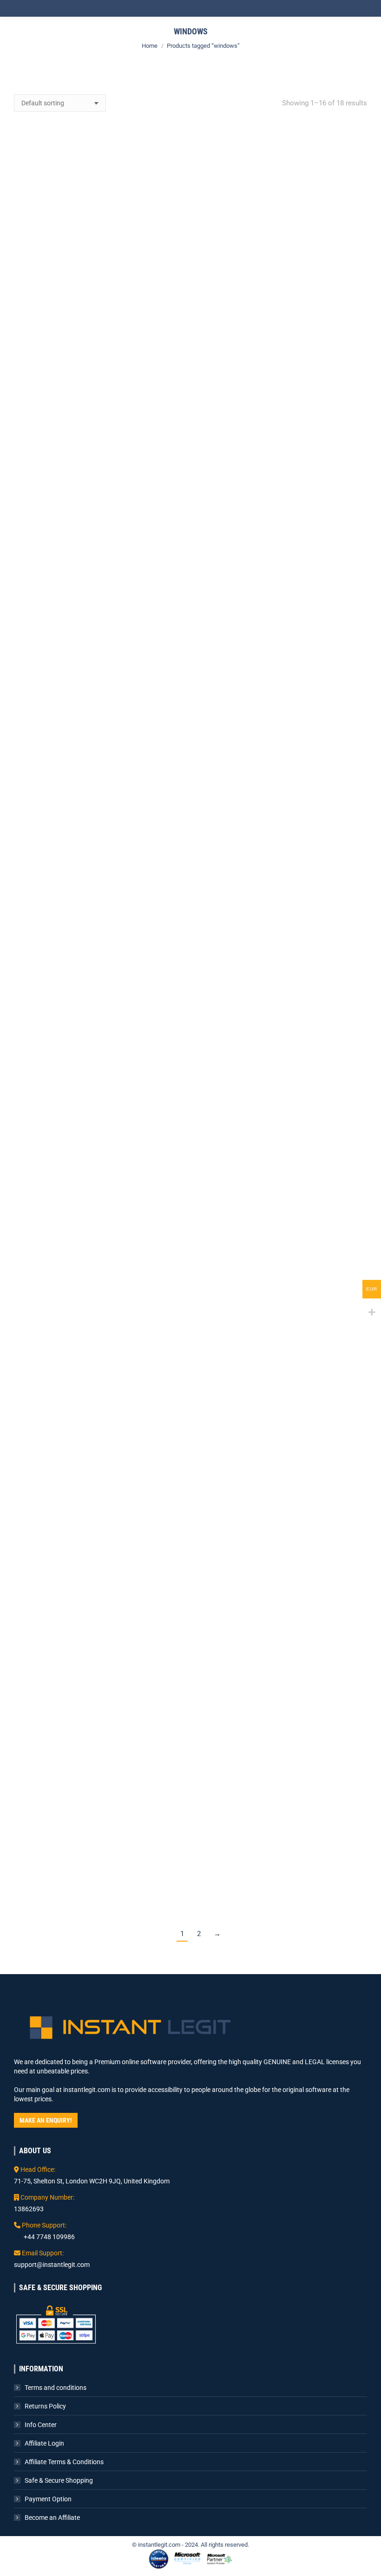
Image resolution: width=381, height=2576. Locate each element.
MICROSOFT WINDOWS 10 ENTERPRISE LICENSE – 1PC (282, 307)
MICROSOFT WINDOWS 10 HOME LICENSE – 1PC (99, 541)
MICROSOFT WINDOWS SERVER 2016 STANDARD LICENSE (282, 1220)
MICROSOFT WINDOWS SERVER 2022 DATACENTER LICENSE (99, 1860)
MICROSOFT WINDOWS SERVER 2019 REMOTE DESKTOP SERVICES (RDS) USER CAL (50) (99, 1600)
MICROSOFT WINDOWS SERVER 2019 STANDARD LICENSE (282, 1646)
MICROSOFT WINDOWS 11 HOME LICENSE (282, 776)
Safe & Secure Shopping (59, 2480)
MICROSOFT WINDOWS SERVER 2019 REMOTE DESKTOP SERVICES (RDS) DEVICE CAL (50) (282, 1387)
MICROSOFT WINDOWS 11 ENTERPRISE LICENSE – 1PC (99, 776)
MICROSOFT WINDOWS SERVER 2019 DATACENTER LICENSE (99, 1433)
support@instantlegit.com (52, 2265)
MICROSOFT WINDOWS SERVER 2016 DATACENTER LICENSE (99, 1220)
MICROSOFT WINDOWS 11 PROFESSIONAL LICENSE (99, 1010)
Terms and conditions (56, 2388)
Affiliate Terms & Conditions (64, 2462)
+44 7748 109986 (49, 2237)
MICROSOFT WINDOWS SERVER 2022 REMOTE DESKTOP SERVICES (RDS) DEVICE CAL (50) (282, 1860)
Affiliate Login (44, 2443)
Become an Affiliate (52, 2518)
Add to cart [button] (99, 339)
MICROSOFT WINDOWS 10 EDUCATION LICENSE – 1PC (99, 307)
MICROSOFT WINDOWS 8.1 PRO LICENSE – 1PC (282, 980)
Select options (99, 574)
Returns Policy (45, 2406)
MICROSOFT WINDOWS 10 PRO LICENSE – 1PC (282, 541)
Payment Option (48, 2499)
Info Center (41, 2425)
